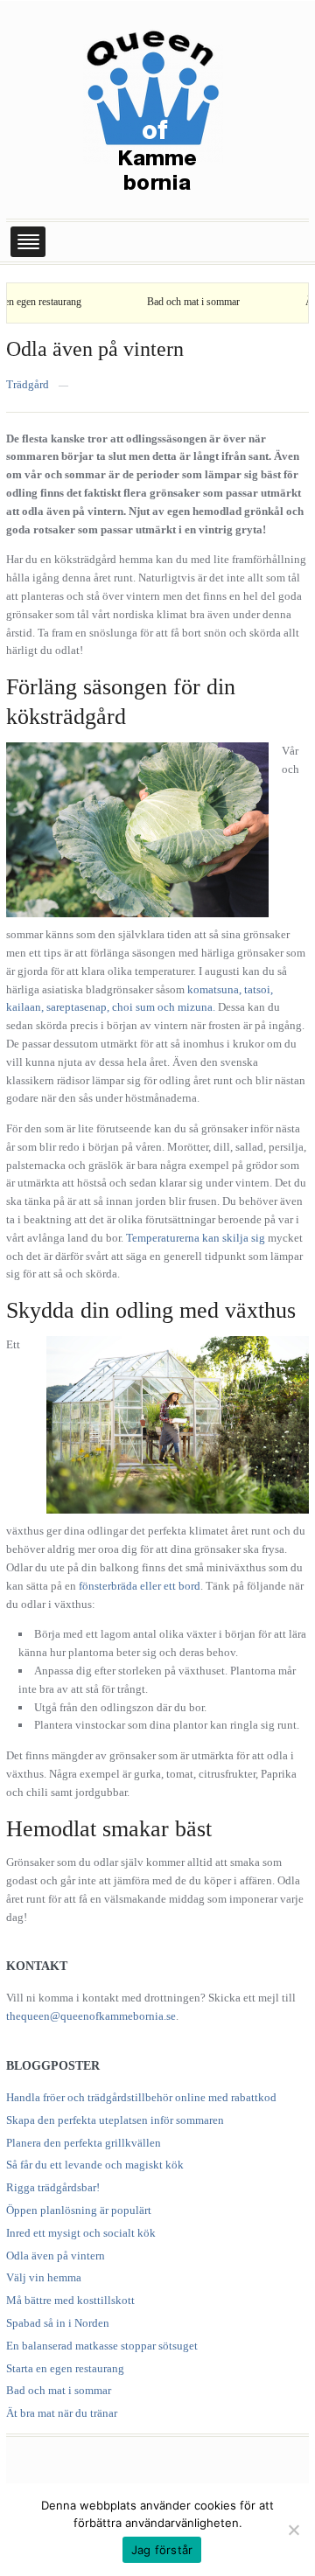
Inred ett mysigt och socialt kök (81, 2233)
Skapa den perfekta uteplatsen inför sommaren (115, 2120)
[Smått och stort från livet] (153, 108)
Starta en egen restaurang (65, 2368)
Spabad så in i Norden (58, 2323)
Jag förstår (162, 2550)
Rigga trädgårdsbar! (53, 2187)
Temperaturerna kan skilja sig (196, 1238)
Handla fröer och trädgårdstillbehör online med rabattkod (141, 2097)
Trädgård (28, 384)
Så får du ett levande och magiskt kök (95, 2165)
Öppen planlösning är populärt (79, 2210)
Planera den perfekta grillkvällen (84, 2143)
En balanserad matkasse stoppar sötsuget (102, 2346)
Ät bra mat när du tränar (62, 2413)
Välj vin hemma (44, 2277)
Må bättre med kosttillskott (70, 2300)
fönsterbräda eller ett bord (140, 1586)
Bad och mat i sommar (171, 302)
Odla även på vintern (95, 349)
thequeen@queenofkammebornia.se (91, 2016)
